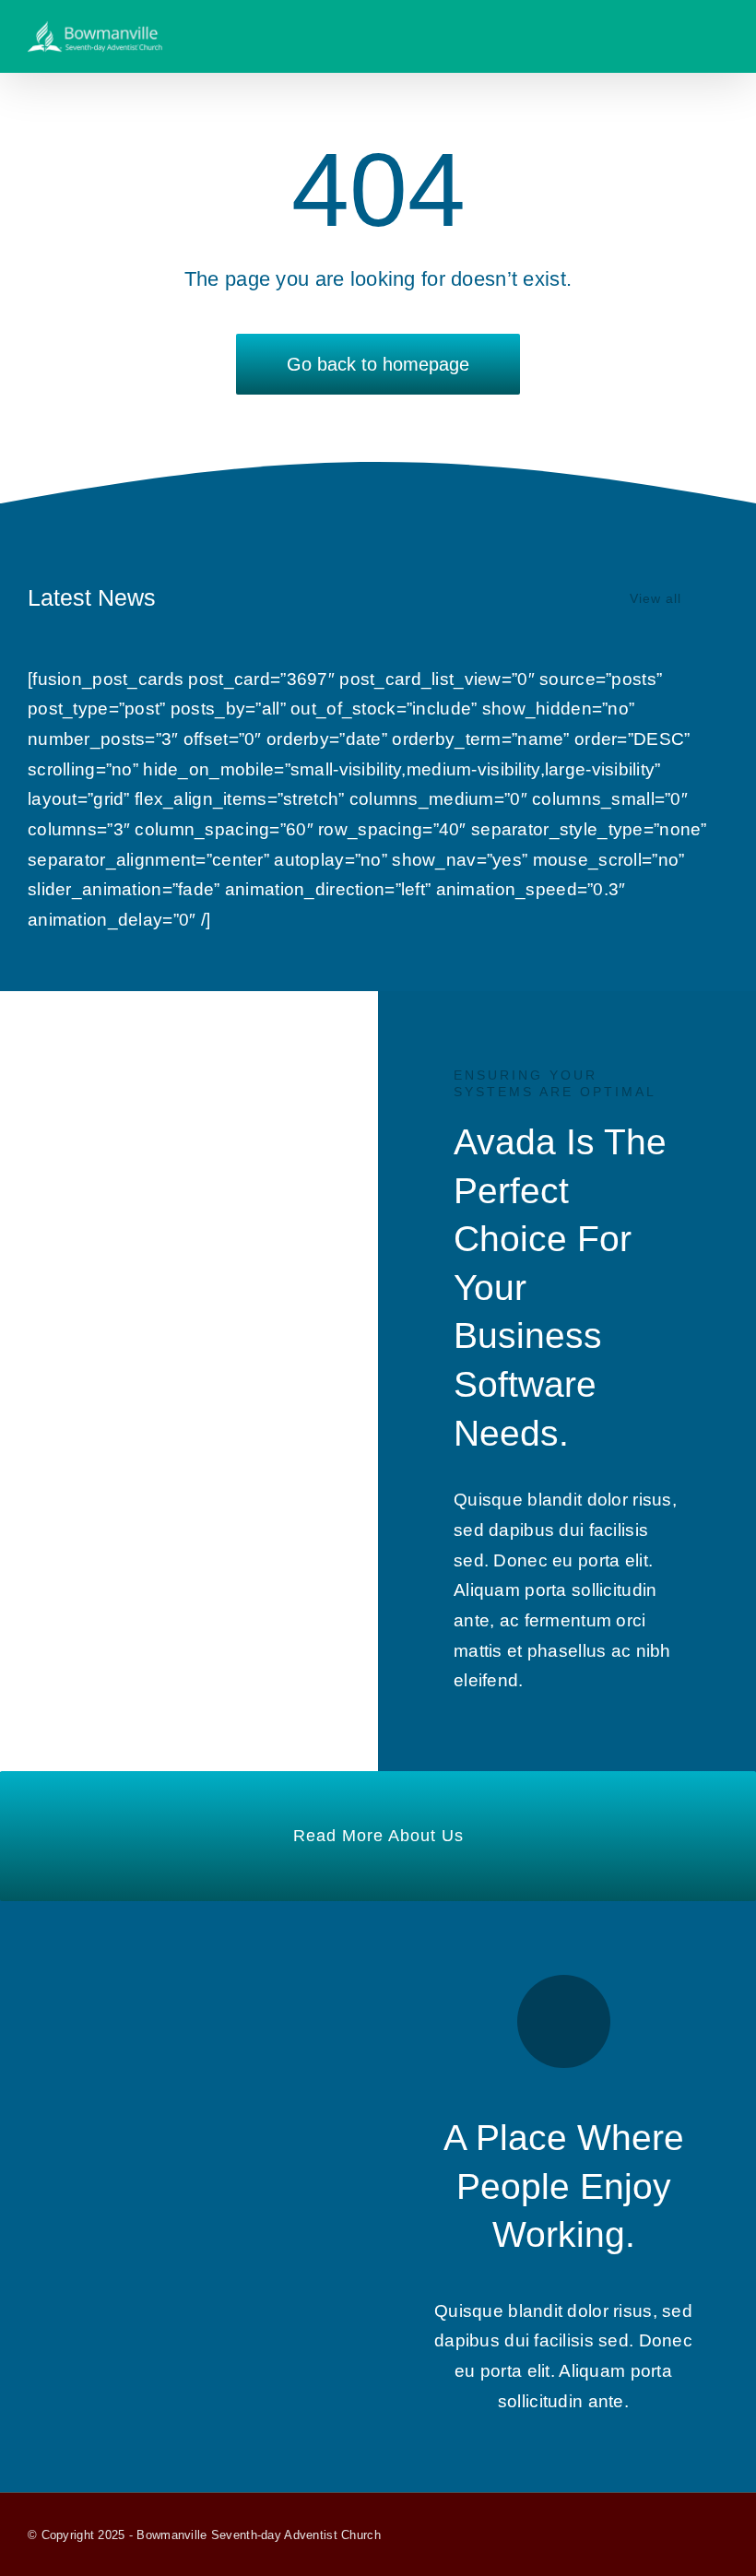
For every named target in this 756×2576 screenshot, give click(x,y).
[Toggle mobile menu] (721, 35)
